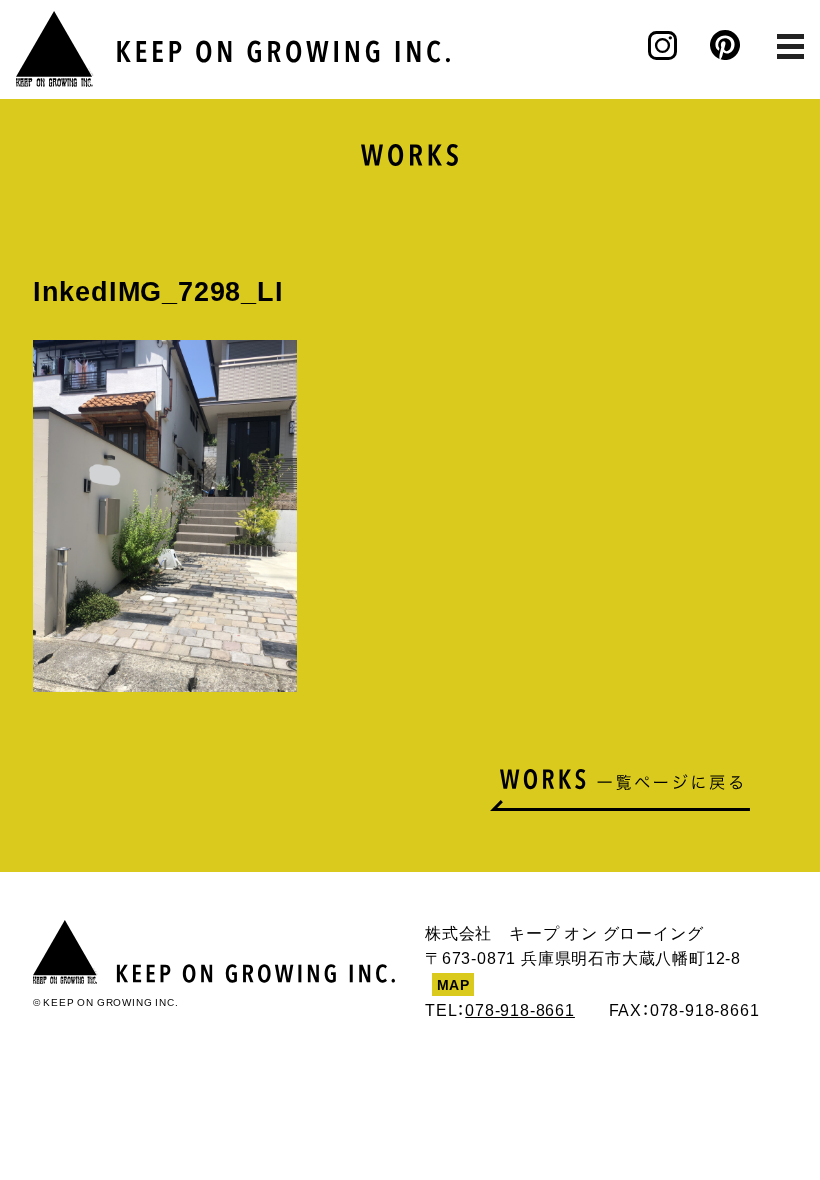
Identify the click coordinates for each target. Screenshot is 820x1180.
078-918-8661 (520, 1009)
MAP (453, 984)
